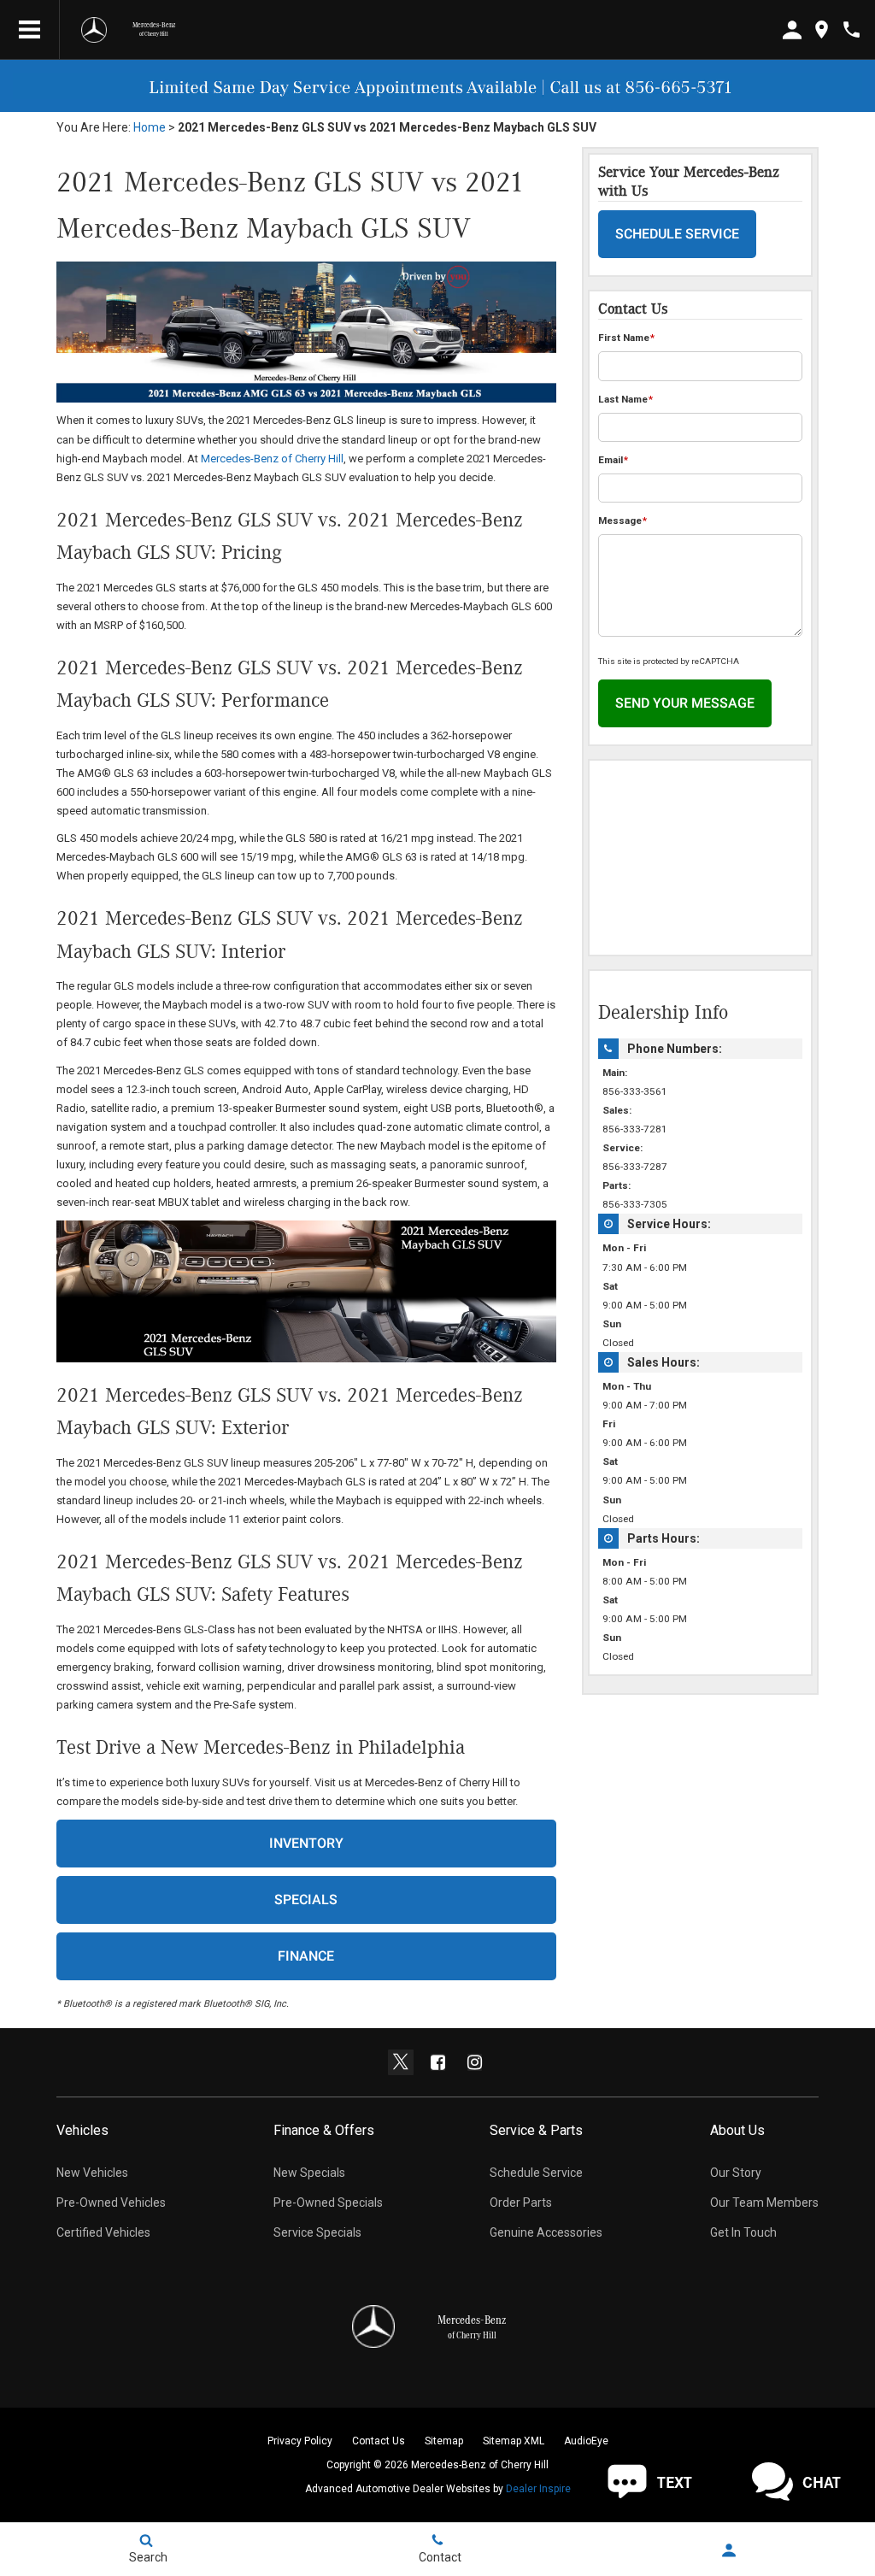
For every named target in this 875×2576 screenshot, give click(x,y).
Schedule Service (536, 2173)
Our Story (736, 2173)
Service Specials (317, 2232)
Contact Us (379, 2441)
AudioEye (586, 2441)
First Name (626, 338)
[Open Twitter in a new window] (401, 2062)
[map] (822, 29)
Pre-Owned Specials (328, 2203)
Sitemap (444, 2441)
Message (622, 520)
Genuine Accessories (546, 2232)
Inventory (306, 1843)
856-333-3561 (635, 1091)
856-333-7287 (635, 1167)
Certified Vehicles (103, 2232)
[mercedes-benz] (94, 30)
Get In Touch (743, 2232)
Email (613, 460)
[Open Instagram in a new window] (474, 2062)
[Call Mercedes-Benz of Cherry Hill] (852, 29)
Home (150, 127)
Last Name (625, 399)
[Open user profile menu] (729, 2550)
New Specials (309, 2173)
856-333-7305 (635, 1204)
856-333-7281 (635, 1129)
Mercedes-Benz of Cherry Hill (272, 459)
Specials (306, 1900)
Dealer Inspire (538, 2489)
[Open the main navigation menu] (30, 30)
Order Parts (521, 2203)
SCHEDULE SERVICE (677, 234)
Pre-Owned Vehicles (111, 2203)
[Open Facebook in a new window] (437, 2062)
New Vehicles (92, 2173)
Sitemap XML (514, 2441)
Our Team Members (764, 2203)
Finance (306, 1956)
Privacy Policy (300, 2441)
